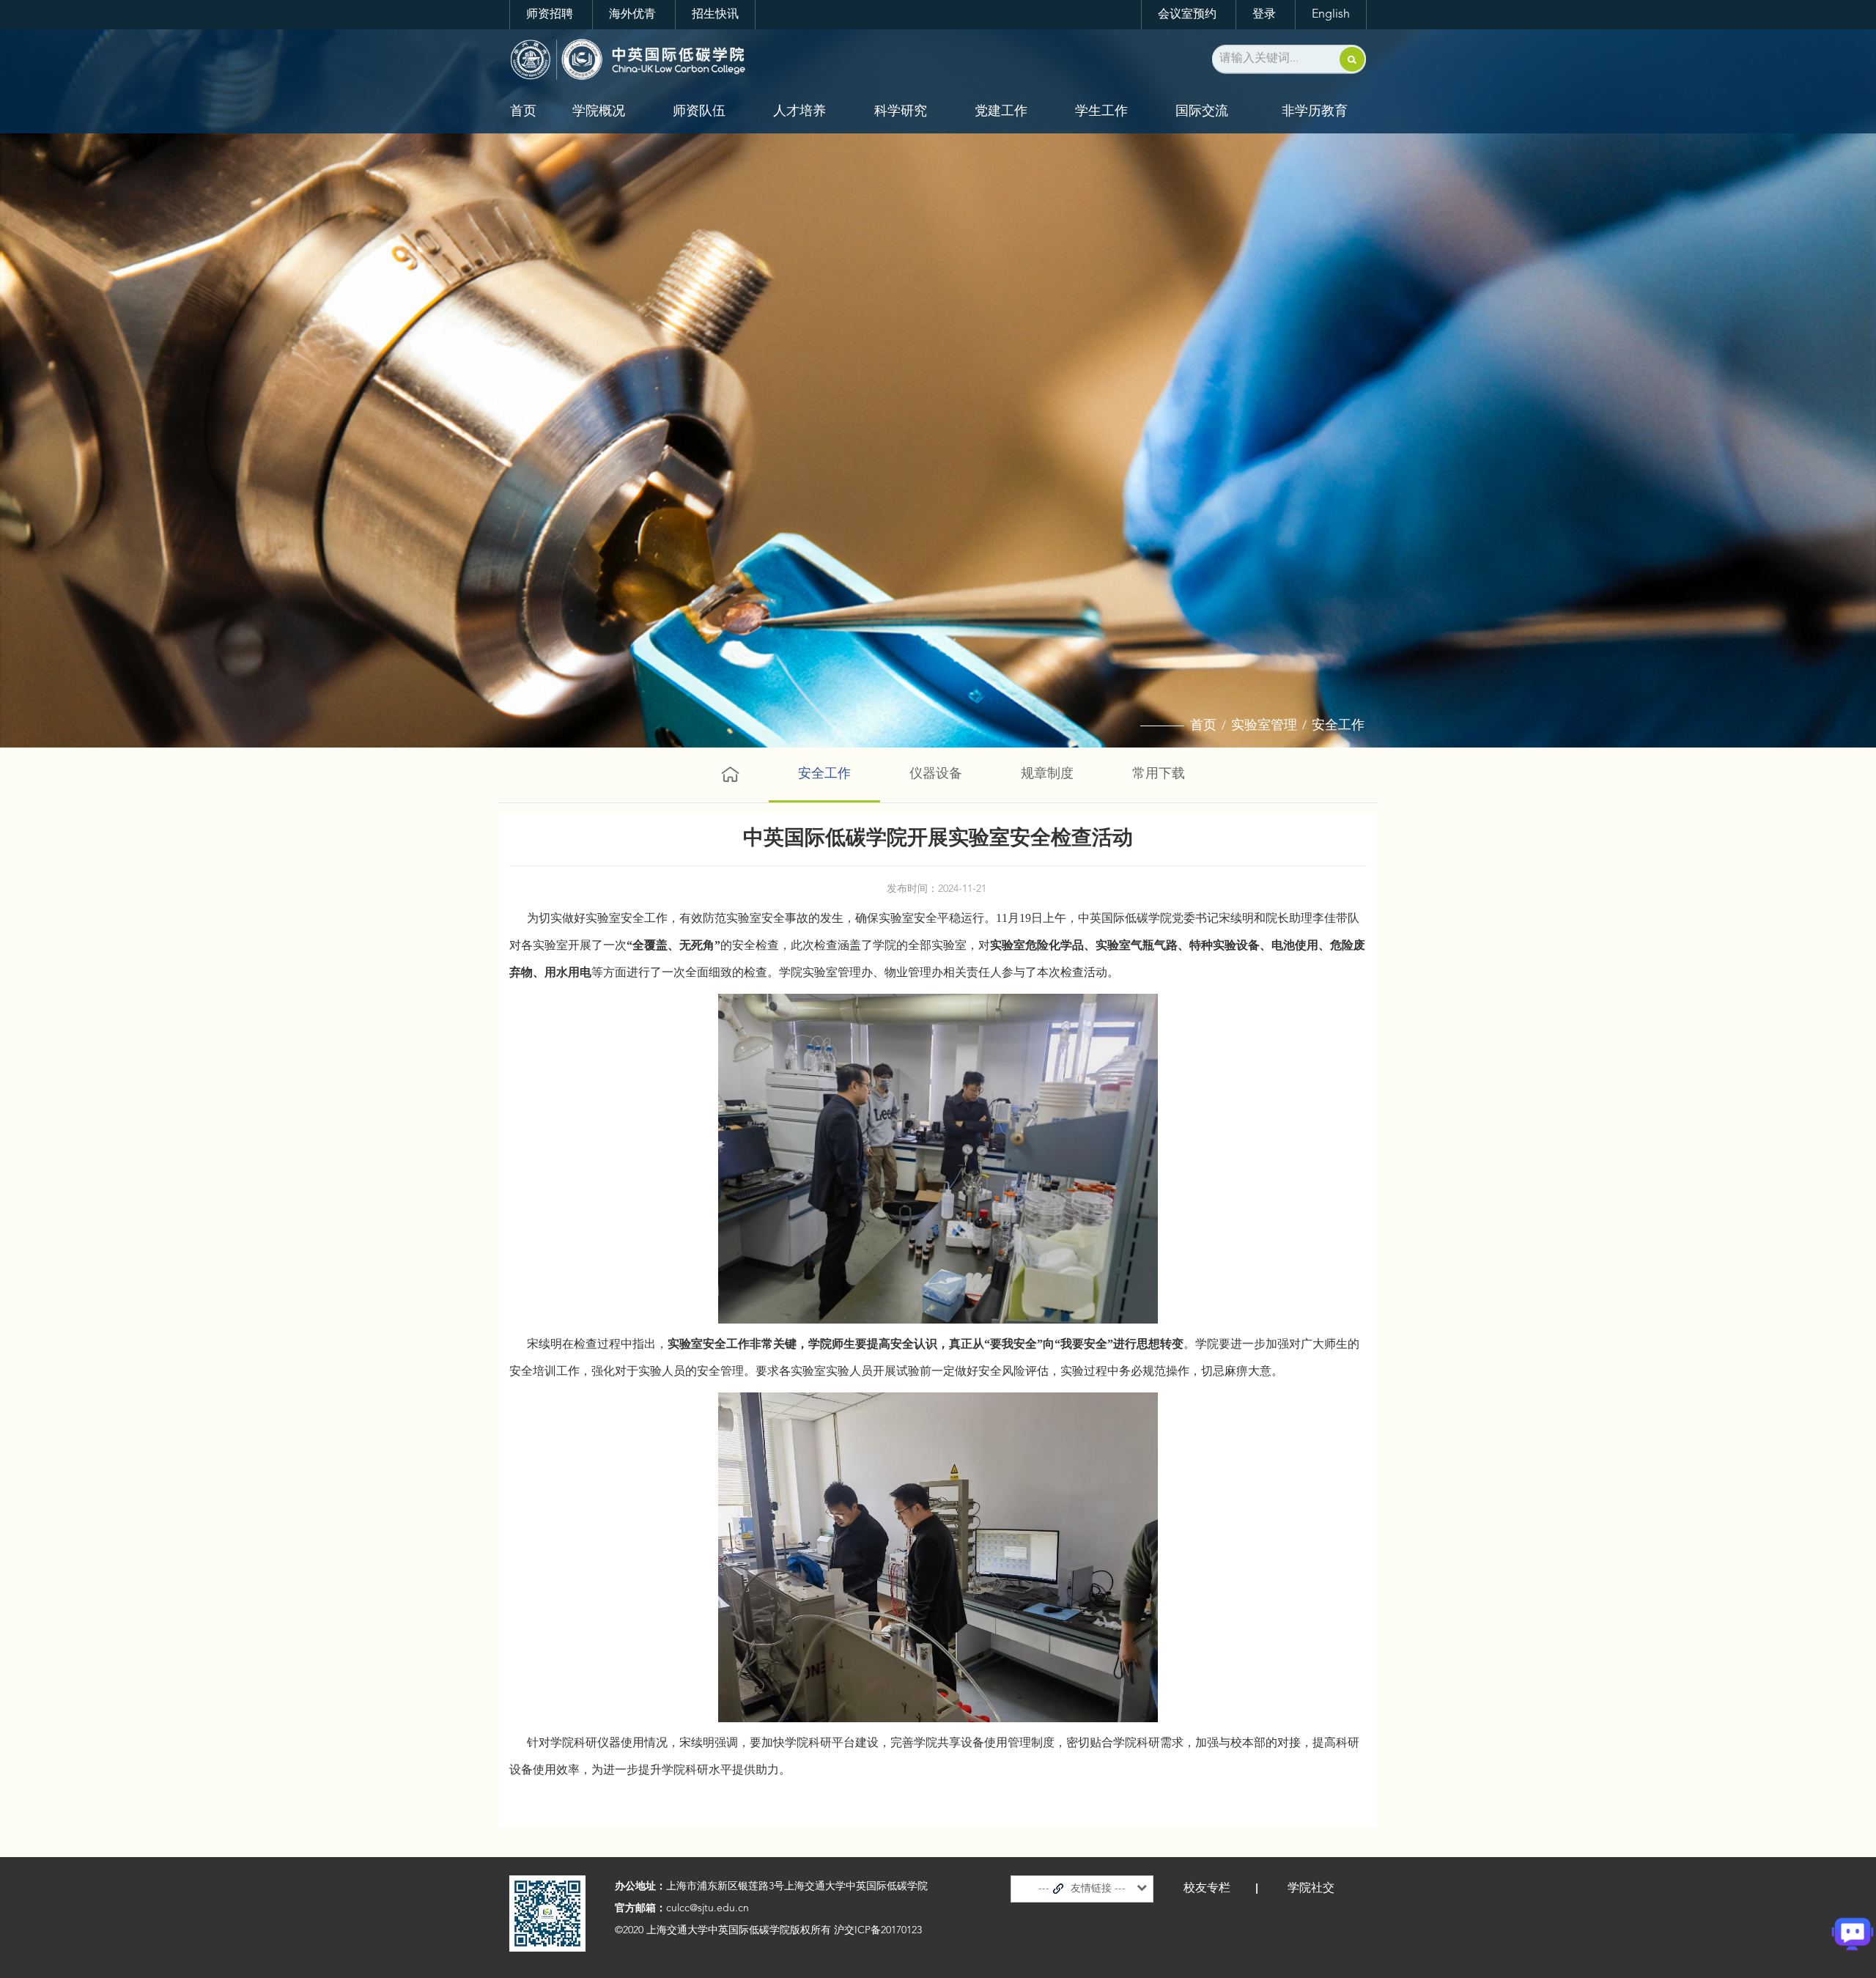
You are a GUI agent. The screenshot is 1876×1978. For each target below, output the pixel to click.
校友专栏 (1207, 1889)
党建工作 (1001, 111)
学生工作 (1101, 111)
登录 (1264, 15)
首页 (523, 111)
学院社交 (1311, 1889)
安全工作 (1338, 726)
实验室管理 (1264, 726)
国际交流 (1202, 111)
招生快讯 (715, 15)
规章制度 (1047, 774)
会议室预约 (1187, 15)
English (1331, 15)
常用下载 (1159, 774)
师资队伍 (699, 111)
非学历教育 (1315, 111)
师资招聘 (550, 15)
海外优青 (632, 15)
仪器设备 (936, 774)
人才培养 (799, 111)
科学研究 (901, 111)
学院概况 (599, 111)
